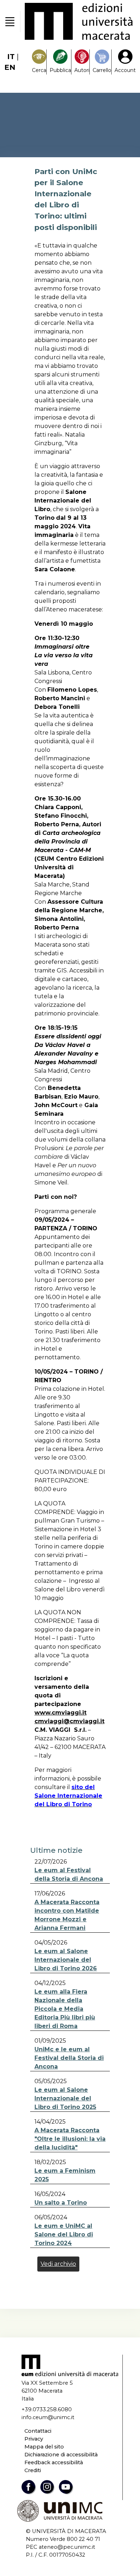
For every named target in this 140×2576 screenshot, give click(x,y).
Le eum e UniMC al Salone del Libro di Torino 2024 (64, 2234)
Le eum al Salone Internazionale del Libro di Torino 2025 (65, 2098)
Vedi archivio (58, 2264)
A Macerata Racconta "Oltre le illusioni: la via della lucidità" (70, 2139)
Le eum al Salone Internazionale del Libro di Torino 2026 (66, 1960)
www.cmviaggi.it (60, 1713)
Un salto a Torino (61, 2203)
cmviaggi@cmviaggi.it (69, 1721)
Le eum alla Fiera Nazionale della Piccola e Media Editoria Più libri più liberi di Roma (65, 2009)
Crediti (33, 2470)
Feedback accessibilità (54, 2462)
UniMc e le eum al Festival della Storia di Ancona (69, 2058)
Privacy (34, 2439)
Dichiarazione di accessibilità (61, 2455)
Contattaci (38, 2431)
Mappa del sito (44, 2447)
